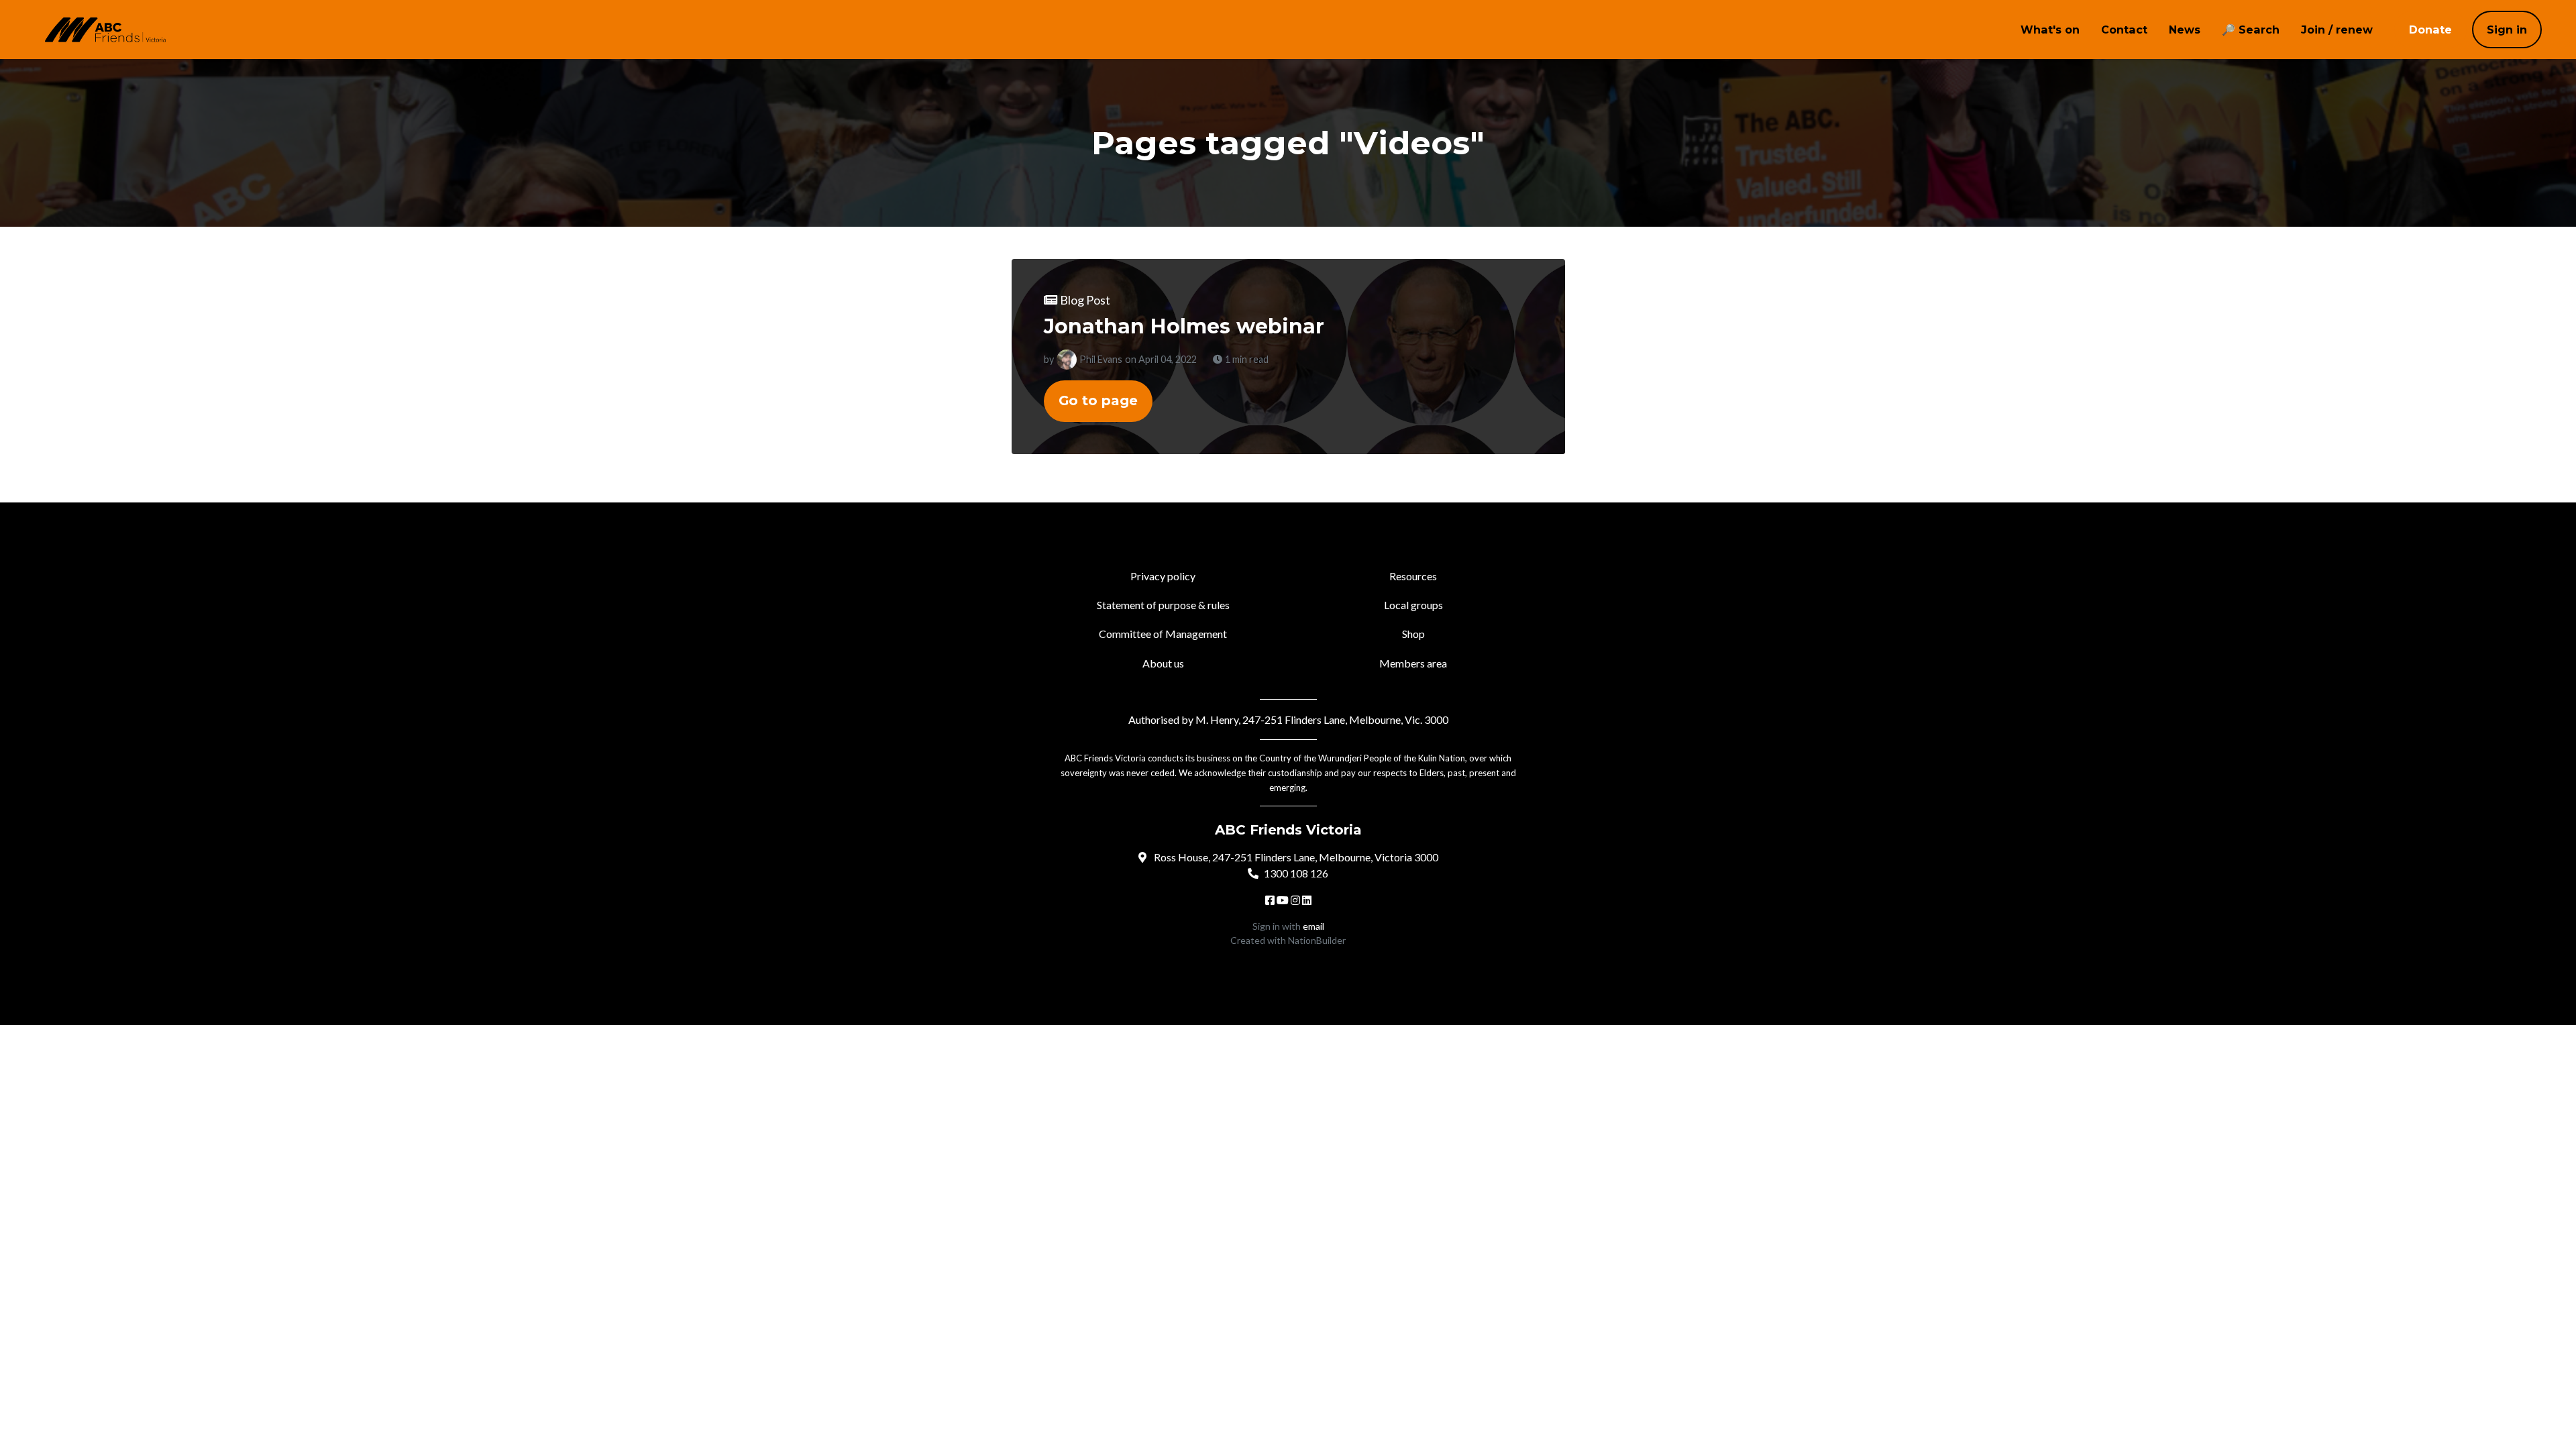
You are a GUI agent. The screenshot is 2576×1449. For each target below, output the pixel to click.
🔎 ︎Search (2251, 30)
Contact (2124, 30)
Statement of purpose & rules (1163, 605)
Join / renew (2337, 30)
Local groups (1413, 605)
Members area (1413, 663)
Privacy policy (1163, 576)
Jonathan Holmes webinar (1184, 326)
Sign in (2507, 30)
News (2185, 30)
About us (1163, 663)
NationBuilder (1317, 940)
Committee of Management (1163, 634)
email (1313, 926)
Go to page (1098, 400)
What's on (2050, 30)
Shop (1413, 634)
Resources (1413, 576)
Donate (2430, 30)
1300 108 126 (1296, 873)
